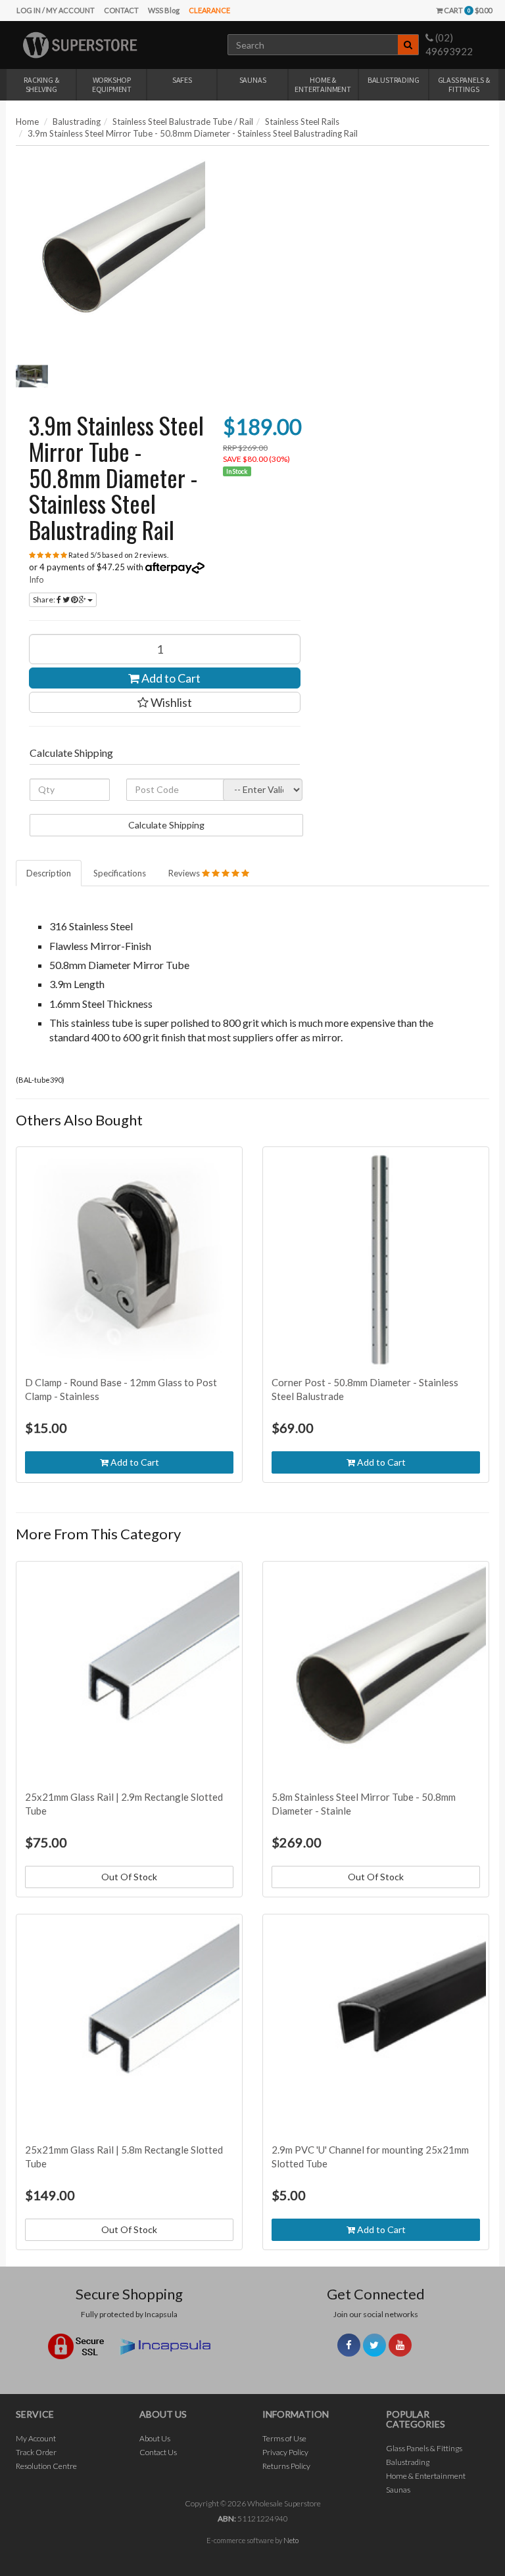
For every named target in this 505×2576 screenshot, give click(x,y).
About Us (155, 2438)
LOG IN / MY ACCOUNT (56, 10)
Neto (291, 2540)
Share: (45, 599)
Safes (182, 80)
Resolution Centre (46, 2466)
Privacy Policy (285, 2452)
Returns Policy (286, 2466)
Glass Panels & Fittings (464, 84)
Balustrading (394, 80)
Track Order (36, 2452)
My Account (36, 2438)
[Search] (408, 45)
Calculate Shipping (166, 825)
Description (49, 873)
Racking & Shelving (41, 84)
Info (36, 579)
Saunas (253, 80)
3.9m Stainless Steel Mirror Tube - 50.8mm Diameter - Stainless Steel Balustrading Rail (193, 133)
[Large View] (32, 376)
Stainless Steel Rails (302, 122)
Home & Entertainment (323, 84)
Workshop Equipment (112, 84)
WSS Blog (164, 10)
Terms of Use (284, 2438)
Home (27, 122)
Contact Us (158, 2452)
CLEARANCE (209, 10)
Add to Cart (170, 678)
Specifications (120, 873)
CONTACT (121, 10)
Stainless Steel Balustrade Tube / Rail (183, 122)
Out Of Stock (129, 1877)
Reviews (185, 873)
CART (467, 10)
